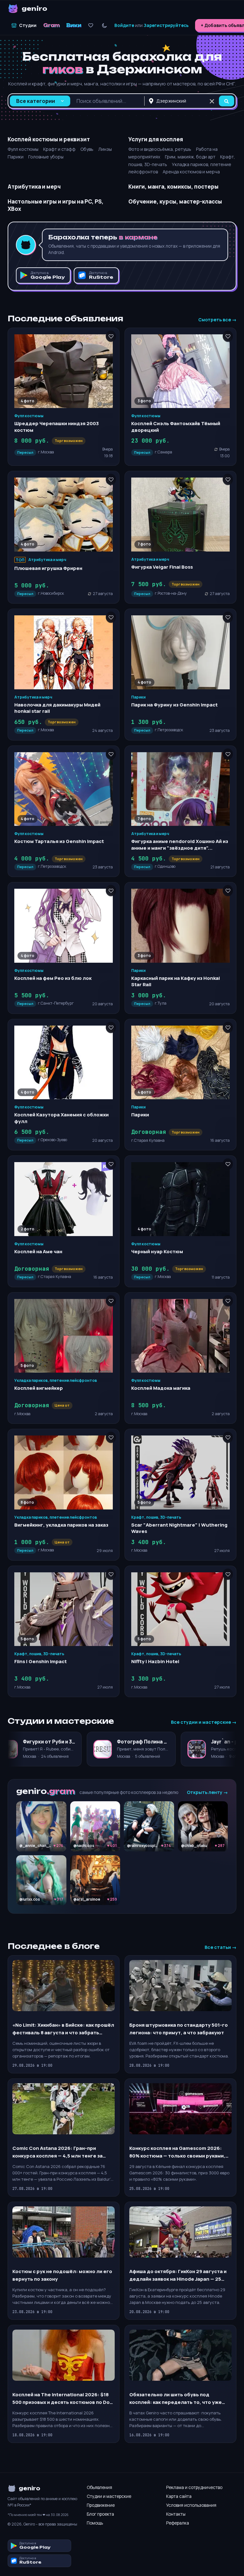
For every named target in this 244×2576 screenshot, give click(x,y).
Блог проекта (100, 2514)
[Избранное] (91, 26)
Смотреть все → (217, 320)
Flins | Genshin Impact (41, 1661)
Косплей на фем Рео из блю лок (53, 978)
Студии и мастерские (109, 2496)
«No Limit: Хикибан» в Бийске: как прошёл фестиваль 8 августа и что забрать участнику (63, 2029)
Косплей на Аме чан (38, 1251)
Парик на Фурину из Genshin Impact (174, 705)
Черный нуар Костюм (157, 1251)
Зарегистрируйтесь (166, 25)
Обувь (87, 149)
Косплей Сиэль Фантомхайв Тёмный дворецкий (176, 427)
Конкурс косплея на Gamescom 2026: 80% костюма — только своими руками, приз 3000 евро (177, 2152)
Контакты (176, 2514)
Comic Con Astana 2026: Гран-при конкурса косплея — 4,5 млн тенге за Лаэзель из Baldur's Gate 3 (58, 2152)
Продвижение (101, 2505)
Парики (16, 157)
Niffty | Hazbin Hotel (155, 1661)
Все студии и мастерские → (204, 1722)
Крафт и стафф (59, 149)
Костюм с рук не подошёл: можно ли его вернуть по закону (62, 2275)
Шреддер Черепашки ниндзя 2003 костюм (57, 427)
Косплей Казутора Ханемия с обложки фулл (61, 1118)
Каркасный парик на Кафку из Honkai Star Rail (176, 981)
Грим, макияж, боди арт (190, 157)
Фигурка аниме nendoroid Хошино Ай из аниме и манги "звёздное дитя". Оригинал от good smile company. (180, 848)
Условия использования (191, 2505)
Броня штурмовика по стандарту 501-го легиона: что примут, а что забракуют (179, 2029)
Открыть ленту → (207, 1792)
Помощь (95, 2523)
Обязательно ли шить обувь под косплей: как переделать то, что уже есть (176, 2399)
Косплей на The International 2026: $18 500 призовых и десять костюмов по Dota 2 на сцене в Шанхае (64, 2399)
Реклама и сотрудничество (194, 2487)
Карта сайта (179, 2496)
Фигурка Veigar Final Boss (162, 567)
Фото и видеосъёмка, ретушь (160, 149)
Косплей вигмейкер (39, 1388)
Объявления (99, 2487)
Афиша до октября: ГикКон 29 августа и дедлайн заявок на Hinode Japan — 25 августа (178, 2275)
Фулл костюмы (23, 149)
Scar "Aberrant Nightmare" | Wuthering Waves (179, 1528)
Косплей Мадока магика (161, 1388)
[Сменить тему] (104, 26)
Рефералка (178, 2523)
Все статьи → (220, 1947)
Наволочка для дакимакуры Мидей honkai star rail (57, 708)
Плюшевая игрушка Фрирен (48, 568)
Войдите (124, 25)
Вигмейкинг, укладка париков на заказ (61, 1525)
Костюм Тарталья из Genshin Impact (59, 841)
